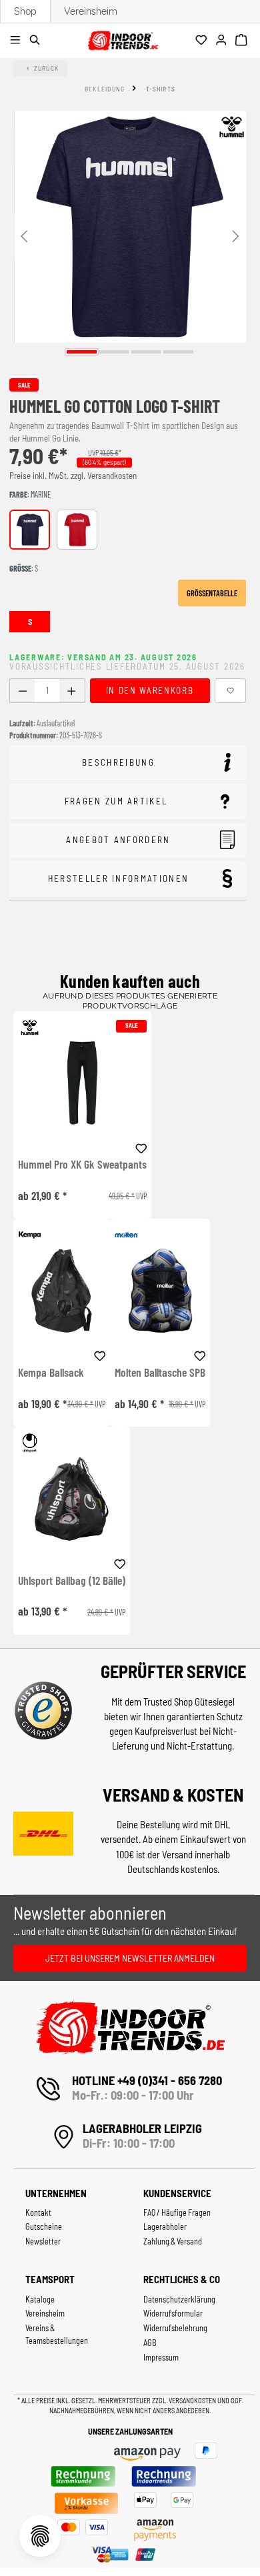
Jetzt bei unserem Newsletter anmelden (130, 1958)
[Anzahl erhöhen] (72, 691)
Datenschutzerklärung (179, 2299)
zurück (47, 68)
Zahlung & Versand (173, 2241)
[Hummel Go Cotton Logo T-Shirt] (130, 227)
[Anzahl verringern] (22, 691)
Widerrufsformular (173, 2313)
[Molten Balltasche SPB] (160, 1290)
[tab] (128, 763)
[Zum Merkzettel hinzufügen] (231, 691)
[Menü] (17, 41)
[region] (130, 235)
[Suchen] (37, 41)
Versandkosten (193, 2400)
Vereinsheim (91, 11)
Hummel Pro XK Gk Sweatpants (82, 1165)
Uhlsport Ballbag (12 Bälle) (72, 1581)
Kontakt (38, 2212)
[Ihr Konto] (223, 41)
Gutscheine (44, 2226)
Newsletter (43, 2241)
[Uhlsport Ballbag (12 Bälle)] (72, 1498)
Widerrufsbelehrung (175, 2328)
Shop (25, 11)
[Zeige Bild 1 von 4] (82, 352)
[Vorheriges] (24, 235)
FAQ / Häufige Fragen (177, 2212)
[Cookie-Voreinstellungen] (40, 2536)
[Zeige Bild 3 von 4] (146, 352)
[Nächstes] (236, 235)
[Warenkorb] (243, 41)
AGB (150, 2343)
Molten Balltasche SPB (160, 1373)
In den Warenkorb (150, 690)
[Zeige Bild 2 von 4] (114, 352)
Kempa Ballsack (51, 1373)
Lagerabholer (165, 2226)
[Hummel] (231, 127)
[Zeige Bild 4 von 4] (178, 352)
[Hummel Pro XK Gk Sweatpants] (82, 1083)
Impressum (161, 2357)
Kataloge (40, 2299)
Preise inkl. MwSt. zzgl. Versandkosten (73, 476)
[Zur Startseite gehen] (122, 38)
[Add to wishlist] (141, 1146)
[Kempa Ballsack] (62, 1290)
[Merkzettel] (203, 41)
